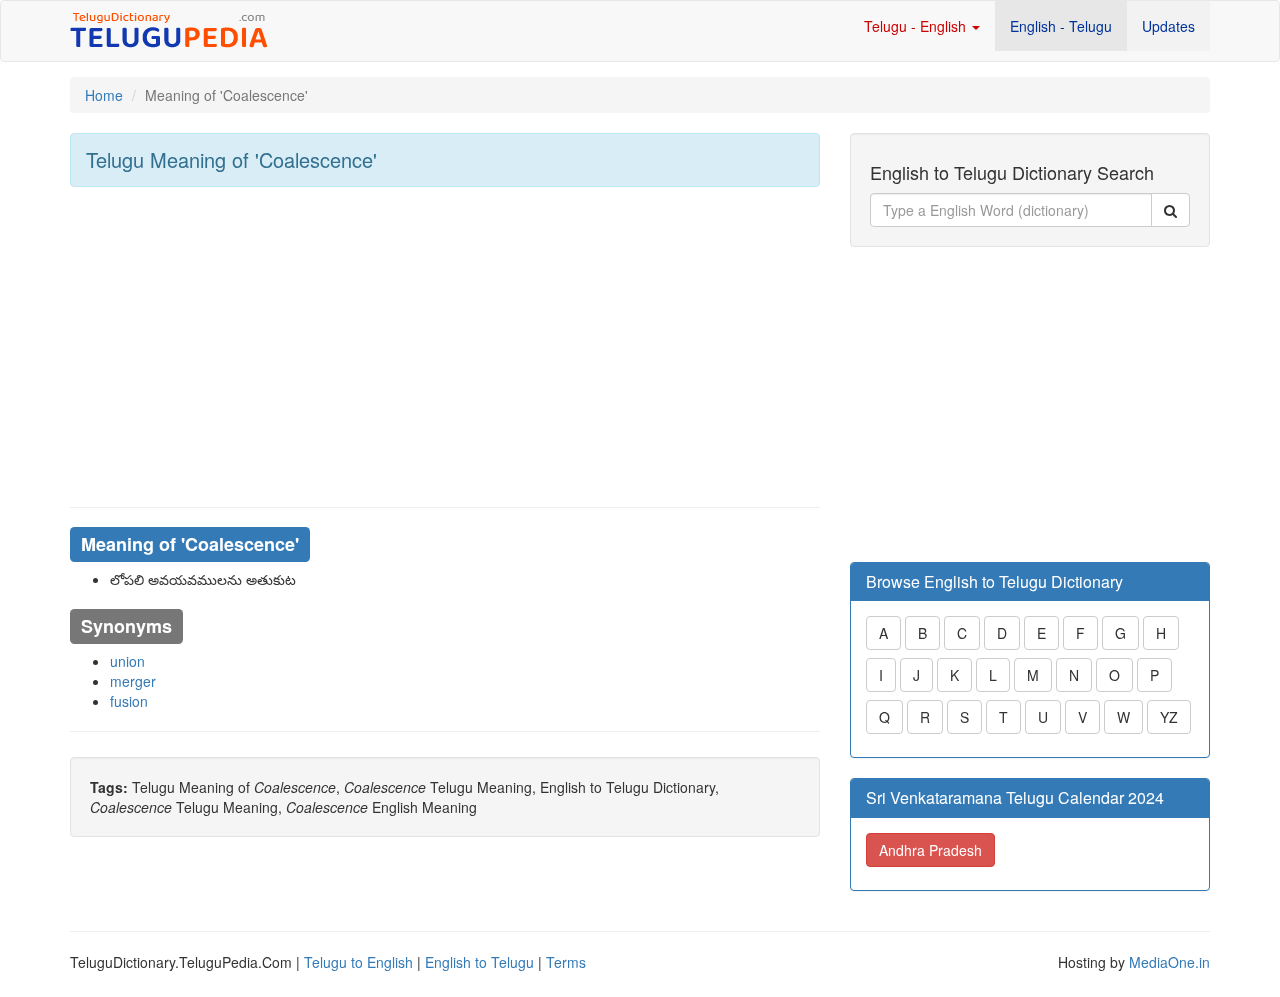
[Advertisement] (445, 347)
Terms (566, 962)
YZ (1169, 717)
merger (133, 681)
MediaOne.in (1169, 962)
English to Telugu (479, 962)
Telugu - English (917, 26)
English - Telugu (1061, 26)
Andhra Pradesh (930, 850)
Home (104, 95)
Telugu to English (358, 962)
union (127, 661)
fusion (129, 701)
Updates (1168, 26)
